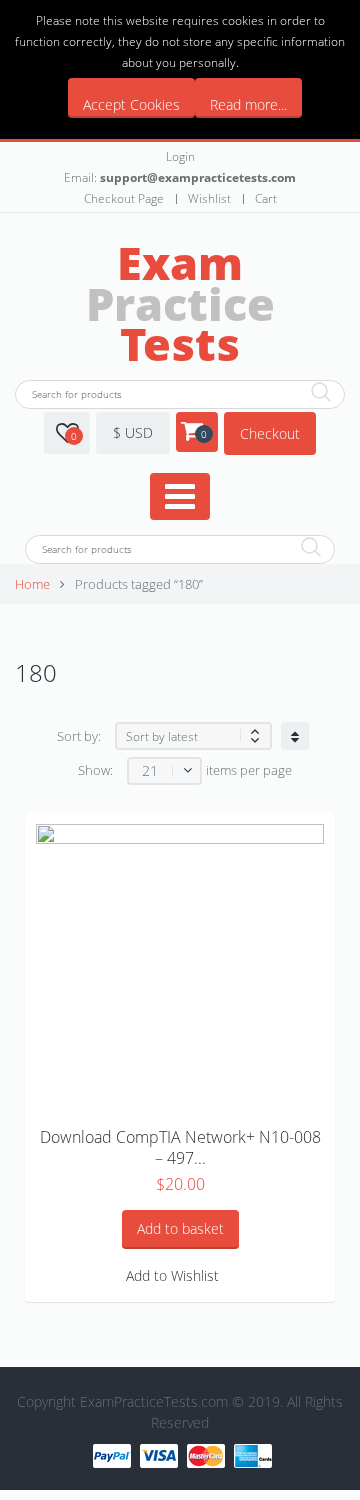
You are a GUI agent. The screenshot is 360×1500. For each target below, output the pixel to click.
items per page (249, 770)
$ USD (133, 432)
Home (32, 584)
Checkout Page (124, 198)
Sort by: (79, 736)
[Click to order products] (295, 736)
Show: (95, 770)
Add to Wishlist (172, 1275)
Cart (266, 198)
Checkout (270, 433)
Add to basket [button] (180, 1228)
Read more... (248, 104)
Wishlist (209, 198)
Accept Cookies (131, 104)
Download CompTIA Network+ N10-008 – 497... (180, 1147)
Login (180, 156)
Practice (180, 303)
